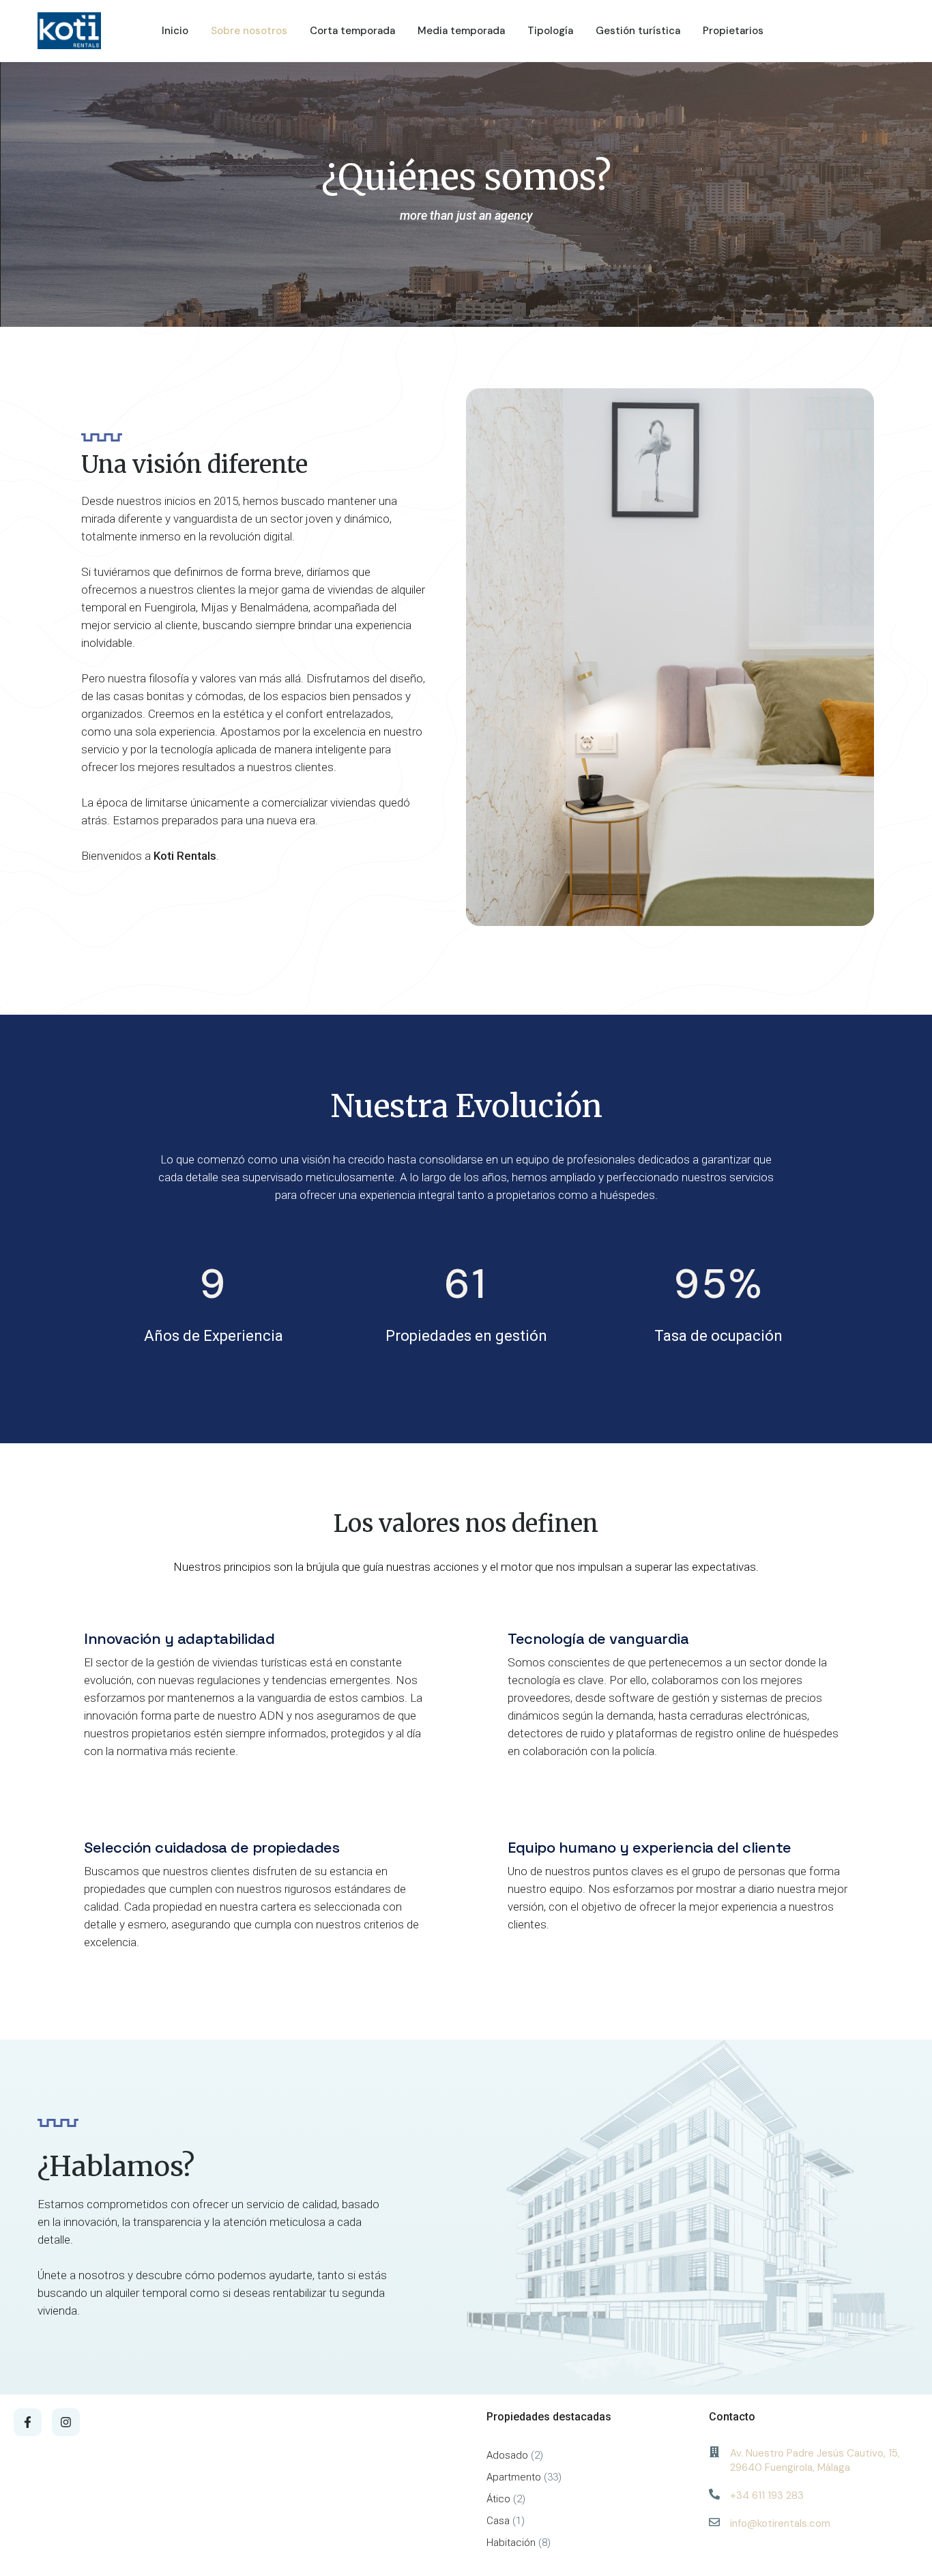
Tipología (550, 31)
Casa (498, 2521)
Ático (498, 2499)
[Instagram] (66, 2422)
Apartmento (514, 2477)
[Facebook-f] (28, 2422)
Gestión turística (638, 31)
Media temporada (461, 31)
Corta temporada (352, 31)
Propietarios (733, 31)
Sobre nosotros (249, 31)
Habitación (511, 2543)
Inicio (175, 31)
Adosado (507, 2455)
